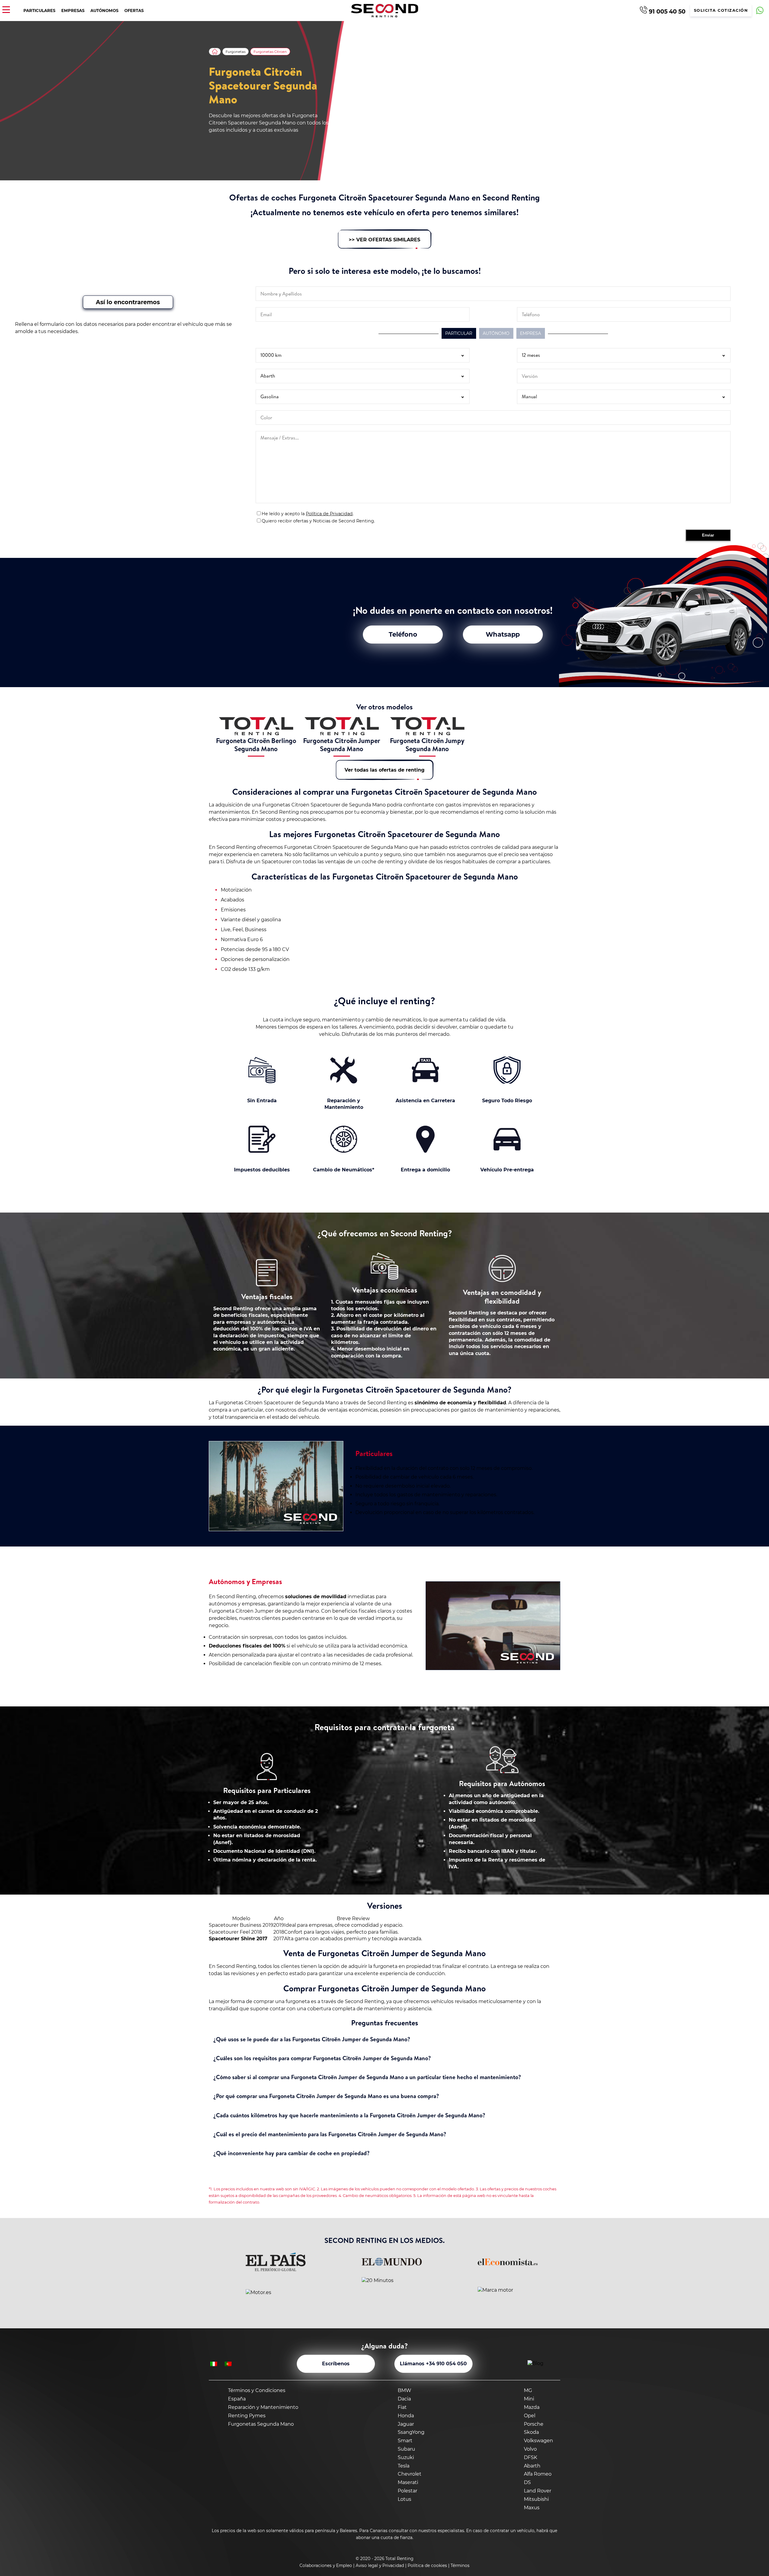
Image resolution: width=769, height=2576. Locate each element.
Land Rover (538, 2491)
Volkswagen (538, 2441)
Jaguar (406, 2424)
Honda (406, 2416)
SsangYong (411, 2432)
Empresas (73, 11)
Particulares (39, 11)
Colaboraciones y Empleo (326, 2565)
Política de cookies (427, 2565)
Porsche (534, 2424)
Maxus (532, 2508)
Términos (460, 2565)
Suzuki (406, 2457)
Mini (529, 2399)
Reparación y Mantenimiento (263, 2407)
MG (528, 2390)
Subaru (406, 2449)
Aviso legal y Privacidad (380, 2565)
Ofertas (134, 11)
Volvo (530, 2449)
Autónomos (104, 11)
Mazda (532, 2407)
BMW (404, 2390)
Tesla (404, 2466)
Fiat (402, 2407)
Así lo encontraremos (128, 302)
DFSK (530, 2457)
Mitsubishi (536, 2499)
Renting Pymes (247, 2416)
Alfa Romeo (538, 2474)
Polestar (407, 2491)
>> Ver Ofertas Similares (384, 240)
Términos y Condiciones (257, 2390)
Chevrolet (410, 2474)
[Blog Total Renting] (543, 2364)
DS (527, 2482)
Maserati (408, 2482)
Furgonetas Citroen (270, 52)
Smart (405, 2441)
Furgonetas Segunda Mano (261, 2424)
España (237, 2399)
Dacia (404, 2399)
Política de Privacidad (329, 514)
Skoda (531, 2432)
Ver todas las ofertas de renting (384, 770)
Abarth (532, 2466)
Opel (530, 2416)
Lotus (404, 2499)
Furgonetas (236, 52)
